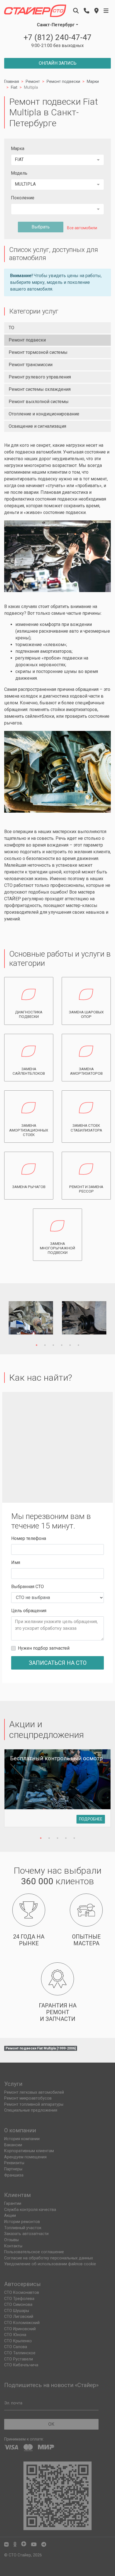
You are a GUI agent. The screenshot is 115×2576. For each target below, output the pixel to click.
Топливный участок (23, 2228)
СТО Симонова (18, 2305)
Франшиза (14, 2175)
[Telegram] (44, 2545)
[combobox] (57, 160)
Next (98, 1319)
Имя (16, 1562)
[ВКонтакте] (6, 2545)
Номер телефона (29, 1538)
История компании (22, 2139)
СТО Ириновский (20, 2329)
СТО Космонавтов (22, 2293)
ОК (51, 2424)
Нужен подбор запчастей (44, 1648)
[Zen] (24, 2545)
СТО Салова (16, 2347)
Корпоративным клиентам (29, 2151)
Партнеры (13, 2169)
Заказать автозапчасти (26, 2234)
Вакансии (13, 2145)
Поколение (23, 198)
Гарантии (13, 2204)
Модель (19, 173)
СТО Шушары (17, 2311)
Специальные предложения (31, 2110)
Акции (10, 2216)
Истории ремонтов (22, 2222)
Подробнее (91, 1819)
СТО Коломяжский (22, 2323)
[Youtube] (34, 2545)
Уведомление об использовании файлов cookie (50, 2264)
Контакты (13, 2246)
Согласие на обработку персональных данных (49, 2258)
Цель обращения (29, 1611)
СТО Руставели (19, 2359)
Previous (17, 1319)
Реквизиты (14, 2163)
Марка (18, 149)
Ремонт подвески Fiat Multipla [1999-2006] (41, 2048)
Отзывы (11, 2240)
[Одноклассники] (15, 2545)
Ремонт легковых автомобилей (34, 2092)
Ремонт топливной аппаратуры (34, 2104)
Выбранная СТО (27, 1587)
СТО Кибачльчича (21, 2365)
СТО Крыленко (18, 2341)
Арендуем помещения (25, 2157)
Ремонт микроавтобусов (28, 2098)
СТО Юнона (15, 2335)
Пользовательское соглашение (34, 2252)
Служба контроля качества (30, 2210)
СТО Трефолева (19, 2299)
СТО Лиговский (19, 2317)
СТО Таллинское (20, 2353)
